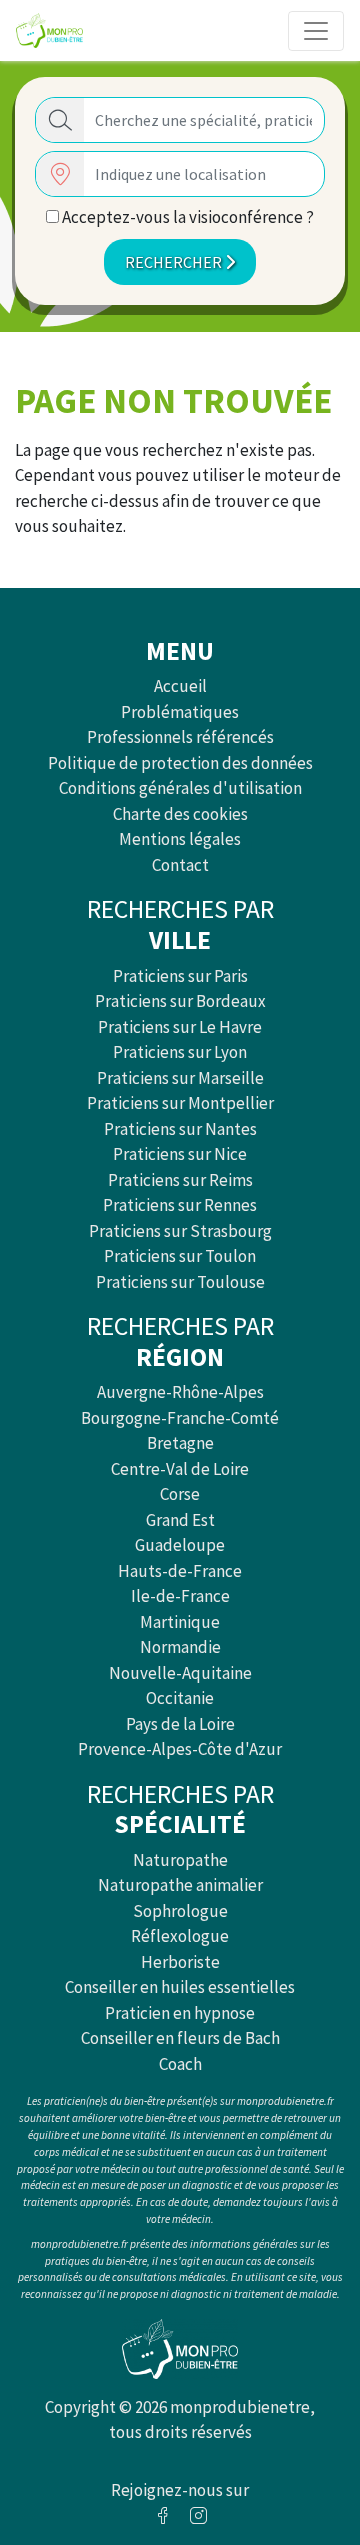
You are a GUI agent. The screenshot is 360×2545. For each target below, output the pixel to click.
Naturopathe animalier (180, 1885)
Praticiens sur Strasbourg (180, 1231)
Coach (180, 2064)
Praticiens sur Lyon (180, 1052)
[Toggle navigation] (316, 31)
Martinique (180, 1622)
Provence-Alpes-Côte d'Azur (180, 1749)
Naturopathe (180, 1860)
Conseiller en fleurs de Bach (180, 2038)
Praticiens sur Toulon (180, 1256)
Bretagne (180, 1443)
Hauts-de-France (180, 1571)
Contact (180, 865)
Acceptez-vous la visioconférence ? (186, 217)
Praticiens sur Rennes (180, 1205)
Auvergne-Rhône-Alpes (180, 1392)
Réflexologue (180, 1936)
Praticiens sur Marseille (180, 1078)
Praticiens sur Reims (180, 1180)
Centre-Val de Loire (180, 1469)
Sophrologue (180, 1911)
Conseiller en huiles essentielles (180, 1987)
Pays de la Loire (180, 1724)
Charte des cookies (180, 814)
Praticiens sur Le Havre (180, 1027)
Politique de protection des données (180, 763)
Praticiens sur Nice (180, 1154)
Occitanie (180, 1698)
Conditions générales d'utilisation (180, 788)
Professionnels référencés (180, 737)
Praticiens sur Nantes (180, 1129)
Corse (180, 1494)
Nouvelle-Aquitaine (180, 1673)
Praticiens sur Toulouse (180, 1282)
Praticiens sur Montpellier (180, 1103)
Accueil (180, 686)
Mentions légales (180, 839)
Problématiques (180, 712)
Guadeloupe (180, 1545)
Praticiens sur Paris (180, 976)
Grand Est (180, 1520)
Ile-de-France (180, 1596)
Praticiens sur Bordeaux (180, 1001)
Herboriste (180, 1962)
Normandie (180, 1647)
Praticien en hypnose (180, 2013)
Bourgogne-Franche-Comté (180, 1418)
